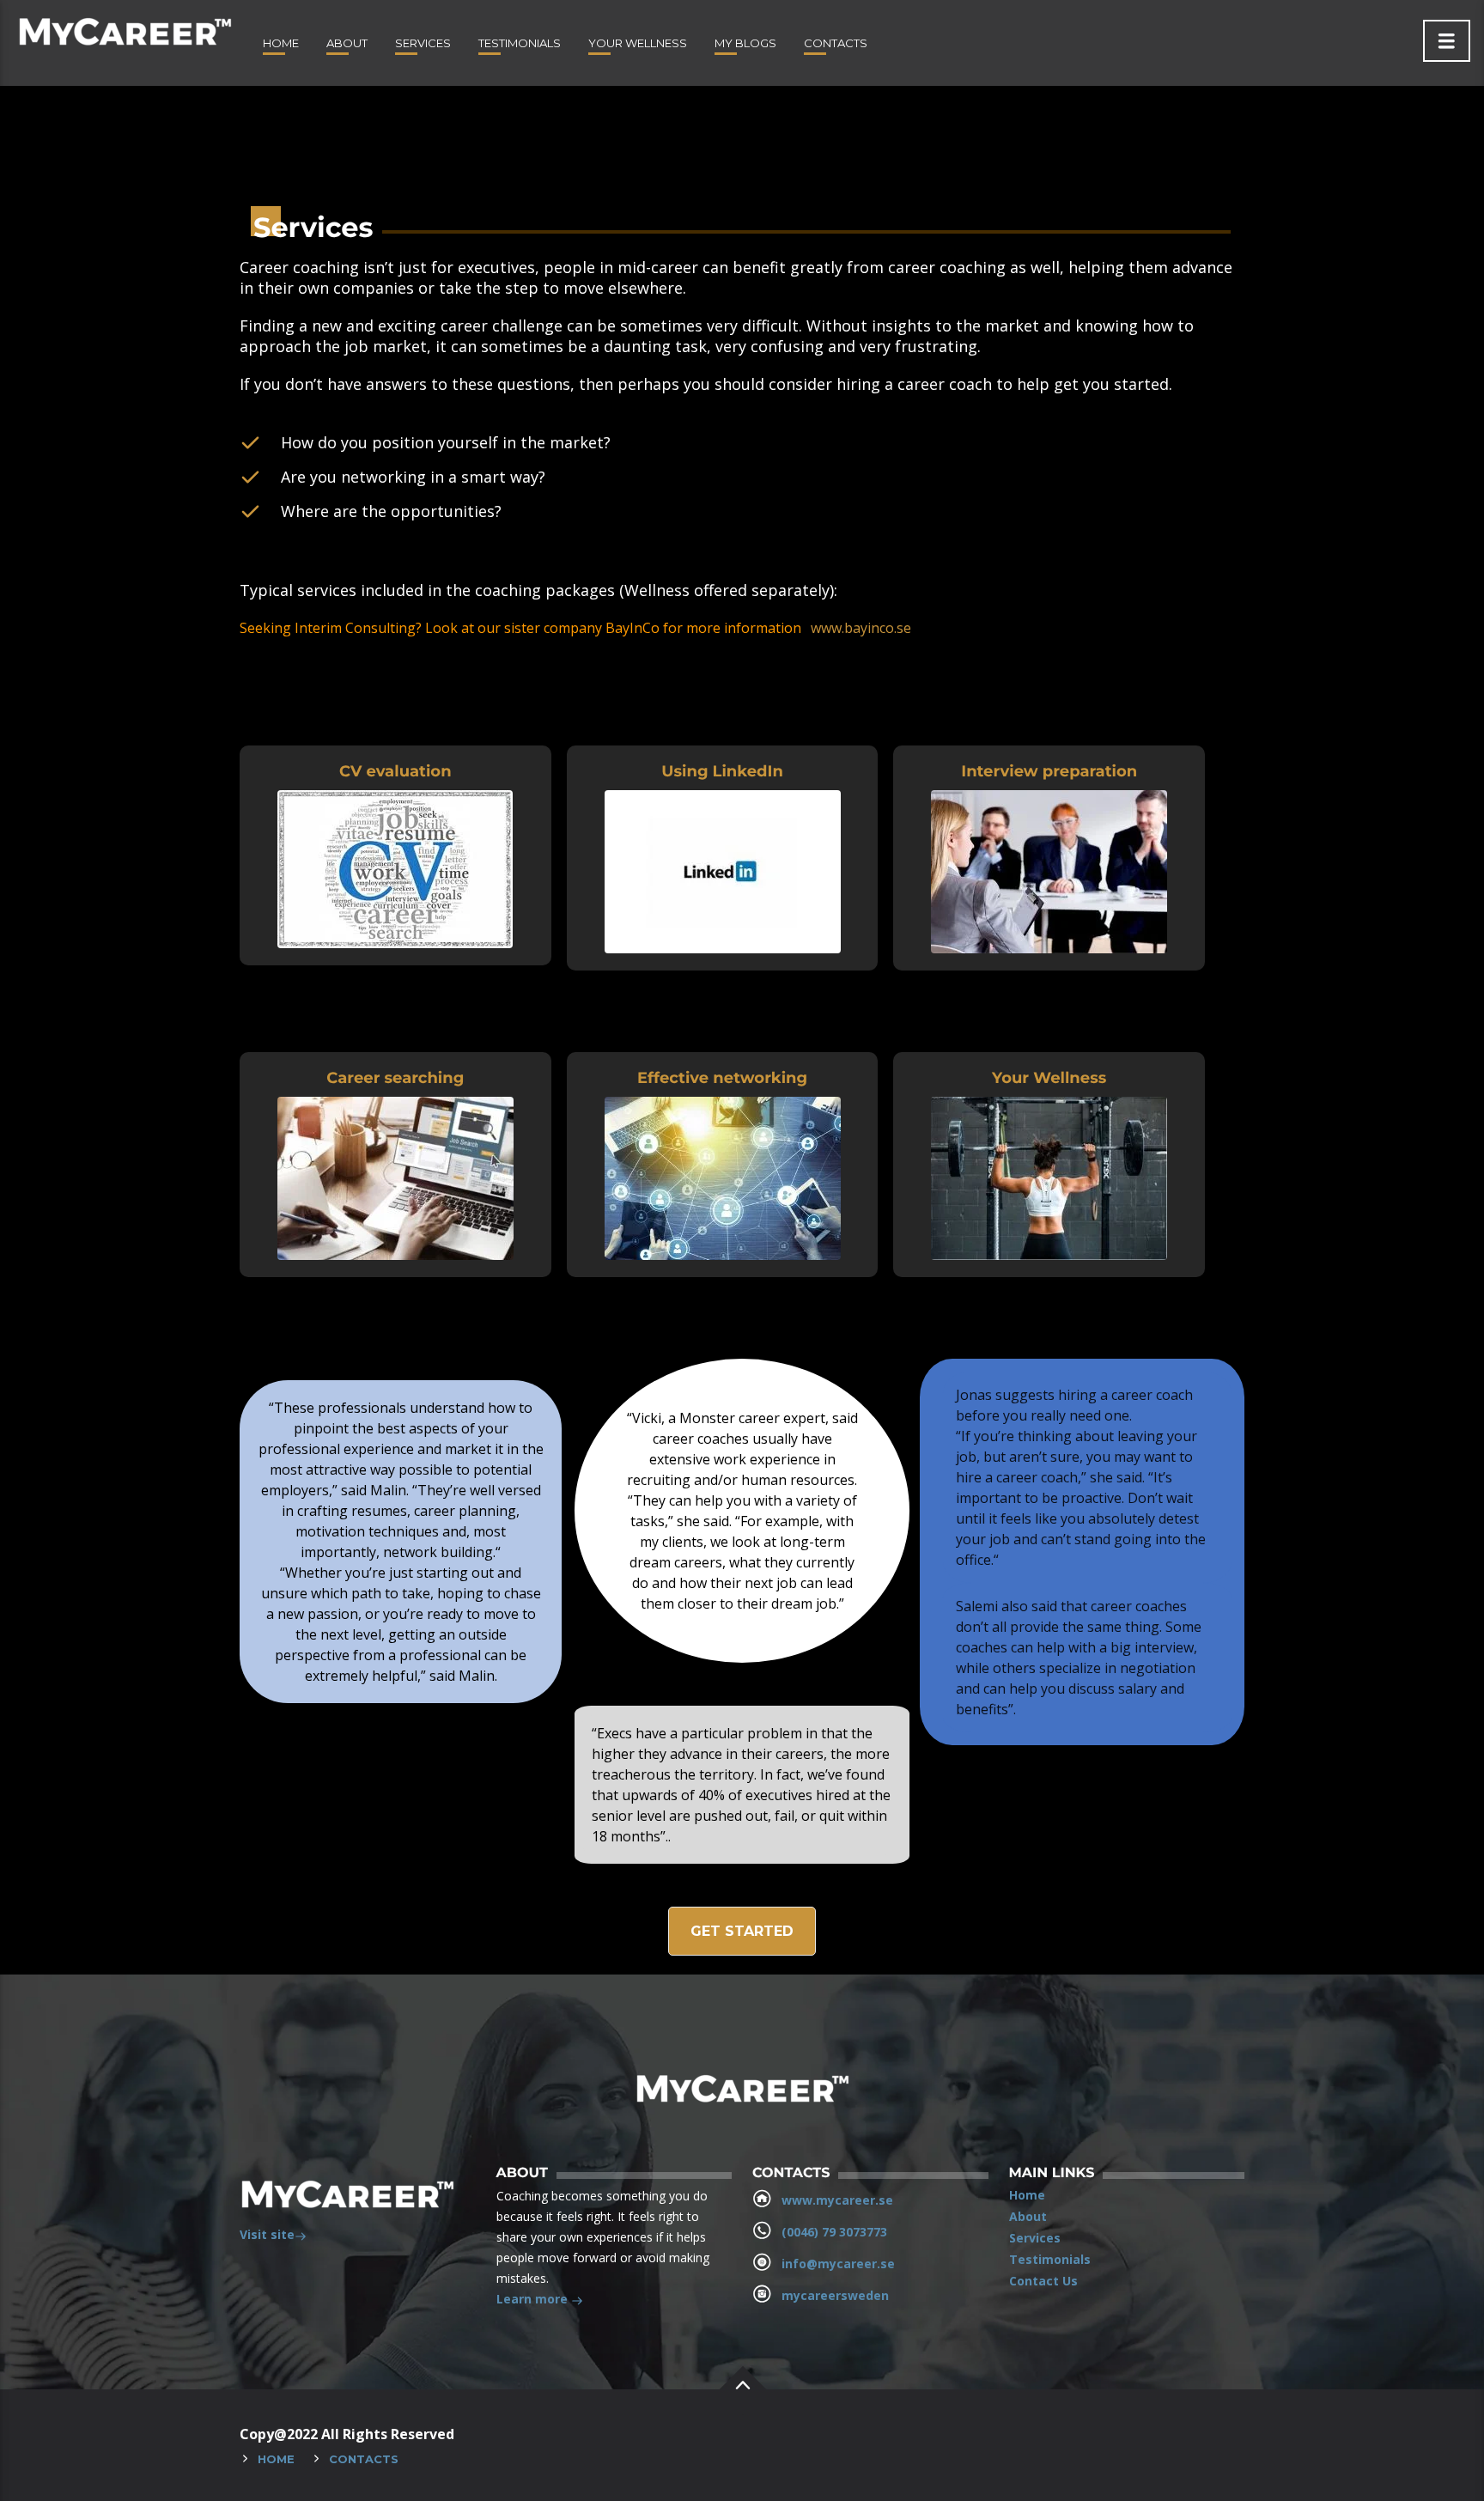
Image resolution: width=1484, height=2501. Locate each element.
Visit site (267, 2234)
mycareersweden (835, 2295)
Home (281, 43)
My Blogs (745, 43)
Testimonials (520, 43)
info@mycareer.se (838, 2264)
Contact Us (1043, 2281)
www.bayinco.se (861, 628)
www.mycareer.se (837, 2200)
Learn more (534, 2299)
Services (423, 43)
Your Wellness (638, 43)
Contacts (836, 43)
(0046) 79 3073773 (834, 2232)
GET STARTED (742, 1931)
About (347, 43)
